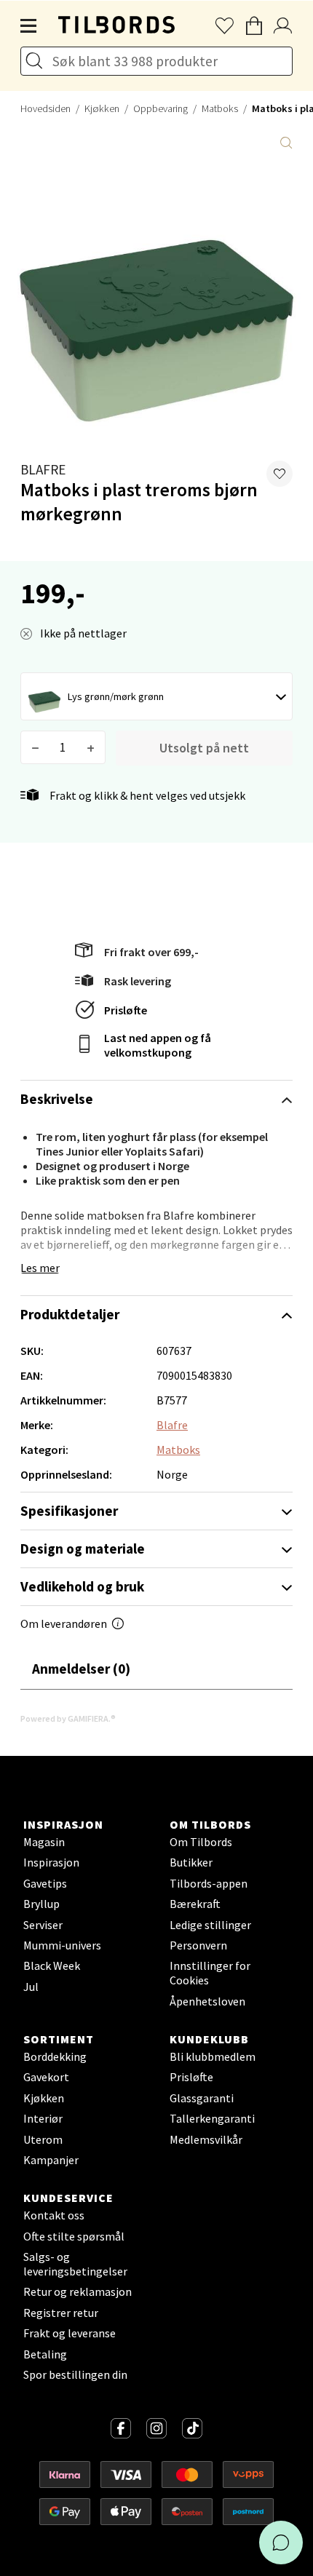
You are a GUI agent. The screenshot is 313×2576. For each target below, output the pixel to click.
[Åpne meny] (29, 26)
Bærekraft (195, 1904)
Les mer (40, 1268)
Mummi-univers (62, 1945)
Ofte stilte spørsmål (74, 2236)
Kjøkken (102, 108)
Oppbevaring (161, 108)
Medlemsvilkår (206, 2139)
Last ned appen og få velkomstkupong (158, 1045)
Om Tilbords (201, 1842)
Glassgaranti (202, 2098)
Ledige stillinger (210, 1925)
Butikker (191, 1862)
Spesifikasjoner (69, 1511)
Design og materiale (83, 1549)
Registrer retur (61, 2313)
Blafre (43, 469)
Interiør (43, 2118)
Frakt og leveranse (70, 2333)
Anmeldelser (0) (81, 1669)
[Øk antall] (91, 747)
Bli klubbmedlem (213, 2056)
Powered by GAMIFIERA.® (68, 1718)
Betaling (45, 2354)
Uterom (43, 2139)
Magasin (44, 1842)
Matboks (220, 108)
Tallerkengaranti (212, 2118)
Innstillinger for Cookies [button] (210, 1973)
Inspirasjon (51, 1862)
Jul (31, 1987)
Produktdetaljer (70, 1314)
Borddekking (55, 2056)
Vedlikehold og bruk (82, 1586)
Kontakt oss (54, 2215)
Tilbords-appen (209, 1883)
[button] (280, 474)
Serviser (43, 1925)
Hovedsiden (45, 108)
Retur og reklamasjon (78, 2291)
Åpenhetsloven (207, 2001)
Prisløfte (126, 1010)
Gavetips (45, 1883)
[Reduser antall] (35, 747)
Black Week (52, 1965)
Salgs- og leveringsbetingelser (75, 2264)
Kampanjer (51, 2160)
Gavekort (46, 2077)
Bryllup (41, 1904)
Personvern (198, 1945)
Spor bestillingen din (75, 2374)
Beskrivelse (57, 1099)
